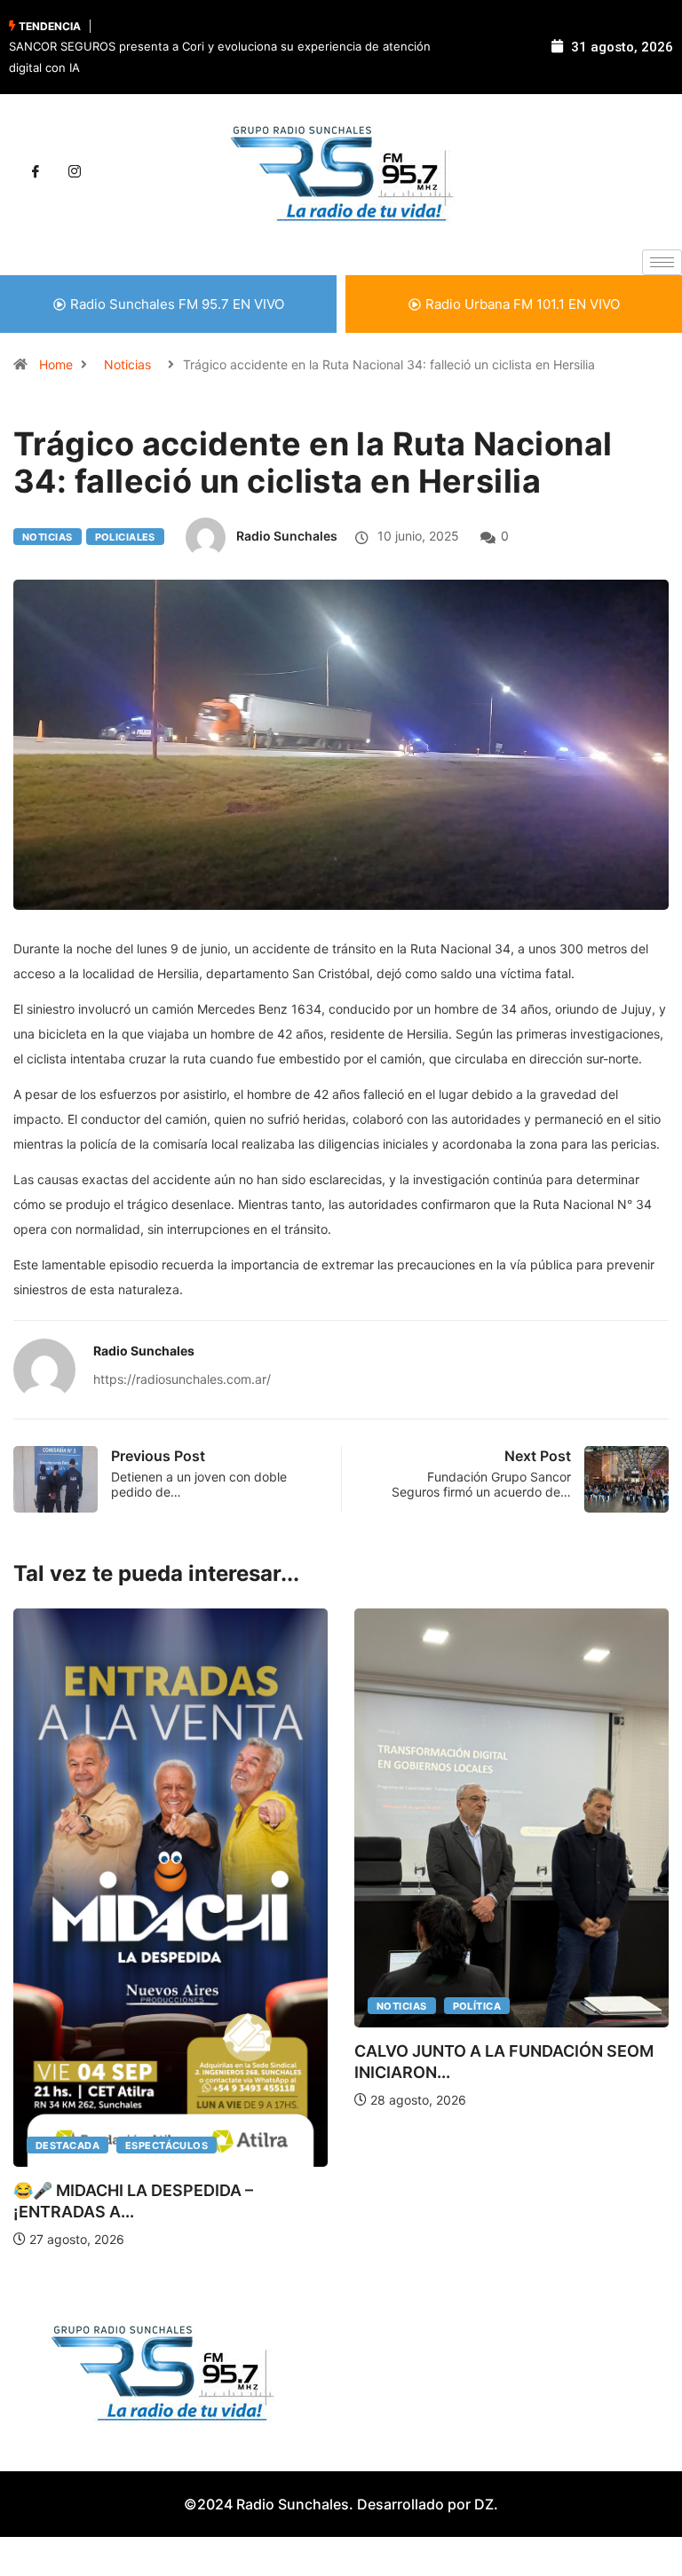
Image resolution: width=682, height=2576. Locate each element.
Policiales (125, 537)
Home (56, 364)
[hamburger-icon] (662, 262)
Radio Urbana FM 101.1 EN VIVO (523, 304)
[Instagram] (75, 172)
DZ (484, 2504)
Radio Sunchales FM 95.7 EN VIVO (177, 304)
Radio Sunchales (287, 536)
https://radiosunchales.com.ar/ (182, 1379)
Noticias (127, 364)
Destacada (67, 2145)
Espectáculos (167, 2145)
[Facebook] (36, 172)
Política (477, 2006)
